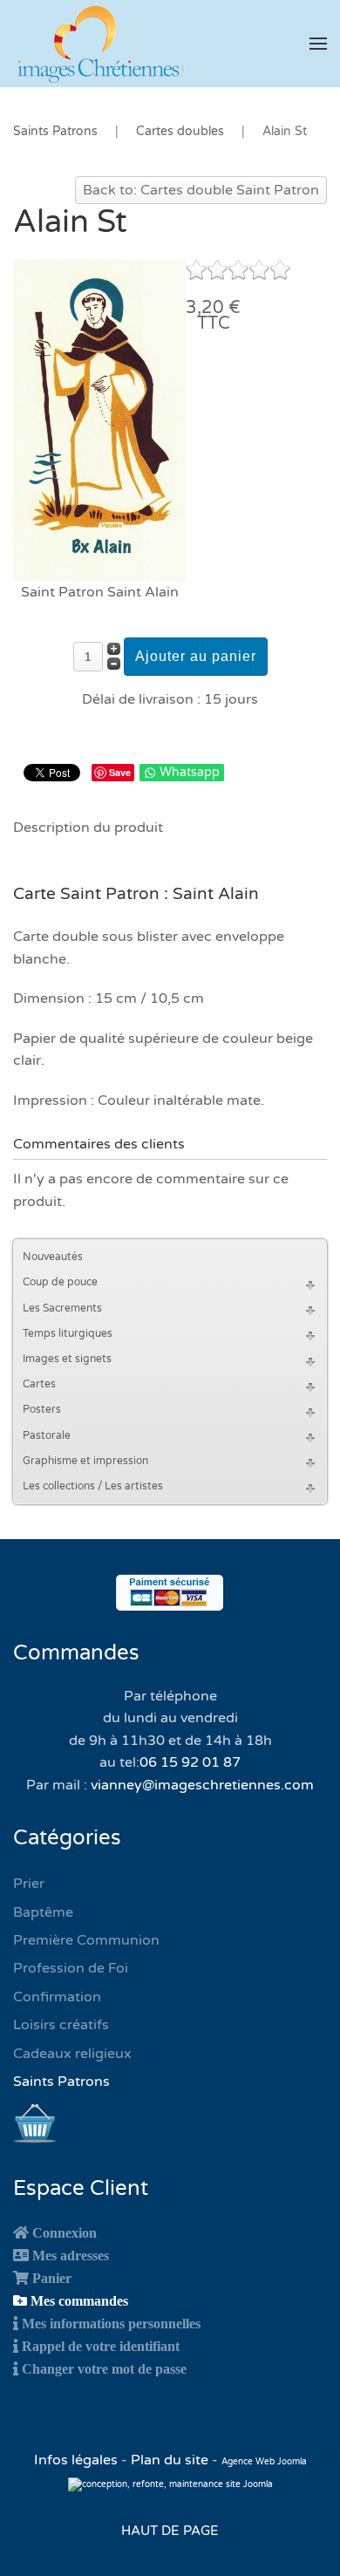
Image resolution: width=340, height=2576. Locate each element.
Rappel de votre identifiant (101, 2346)
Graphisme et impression (85, 1461)
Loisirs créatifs (61, 2025)
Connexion (65, 2232)
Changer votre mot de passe (104, 2368)
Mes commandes (79, 2300)
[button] (318, 44)
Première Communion (86, 1940)
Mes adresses (71, 2255)
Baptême (43, 1912)
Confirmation (57, 1997)
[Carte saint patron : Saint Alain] (99, 419)
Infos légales (78, 2460)
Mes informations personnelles (111, 2323)
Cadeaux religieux (72, 2054)
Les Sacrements (62, 1308)
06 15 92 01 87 (190, 1762)
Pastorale (47, 1435)
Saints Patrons (61, 2082)
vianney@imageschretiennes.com (202, 1785)
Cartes (39, 1384)
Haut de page (170, 2531)
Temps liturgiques (68, 1333)
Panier (52, 2278)
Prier (29, 1884)
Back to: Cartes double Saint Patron (201, 190)
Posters (42, 1409)
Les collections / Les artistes (93, 1486)
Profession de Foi (71, 1968)
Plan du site (170, 2460)
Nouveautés (53, 1257)
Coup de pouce (60, 1282)
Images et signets (67, 1359)
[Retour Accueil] (100, 44)
